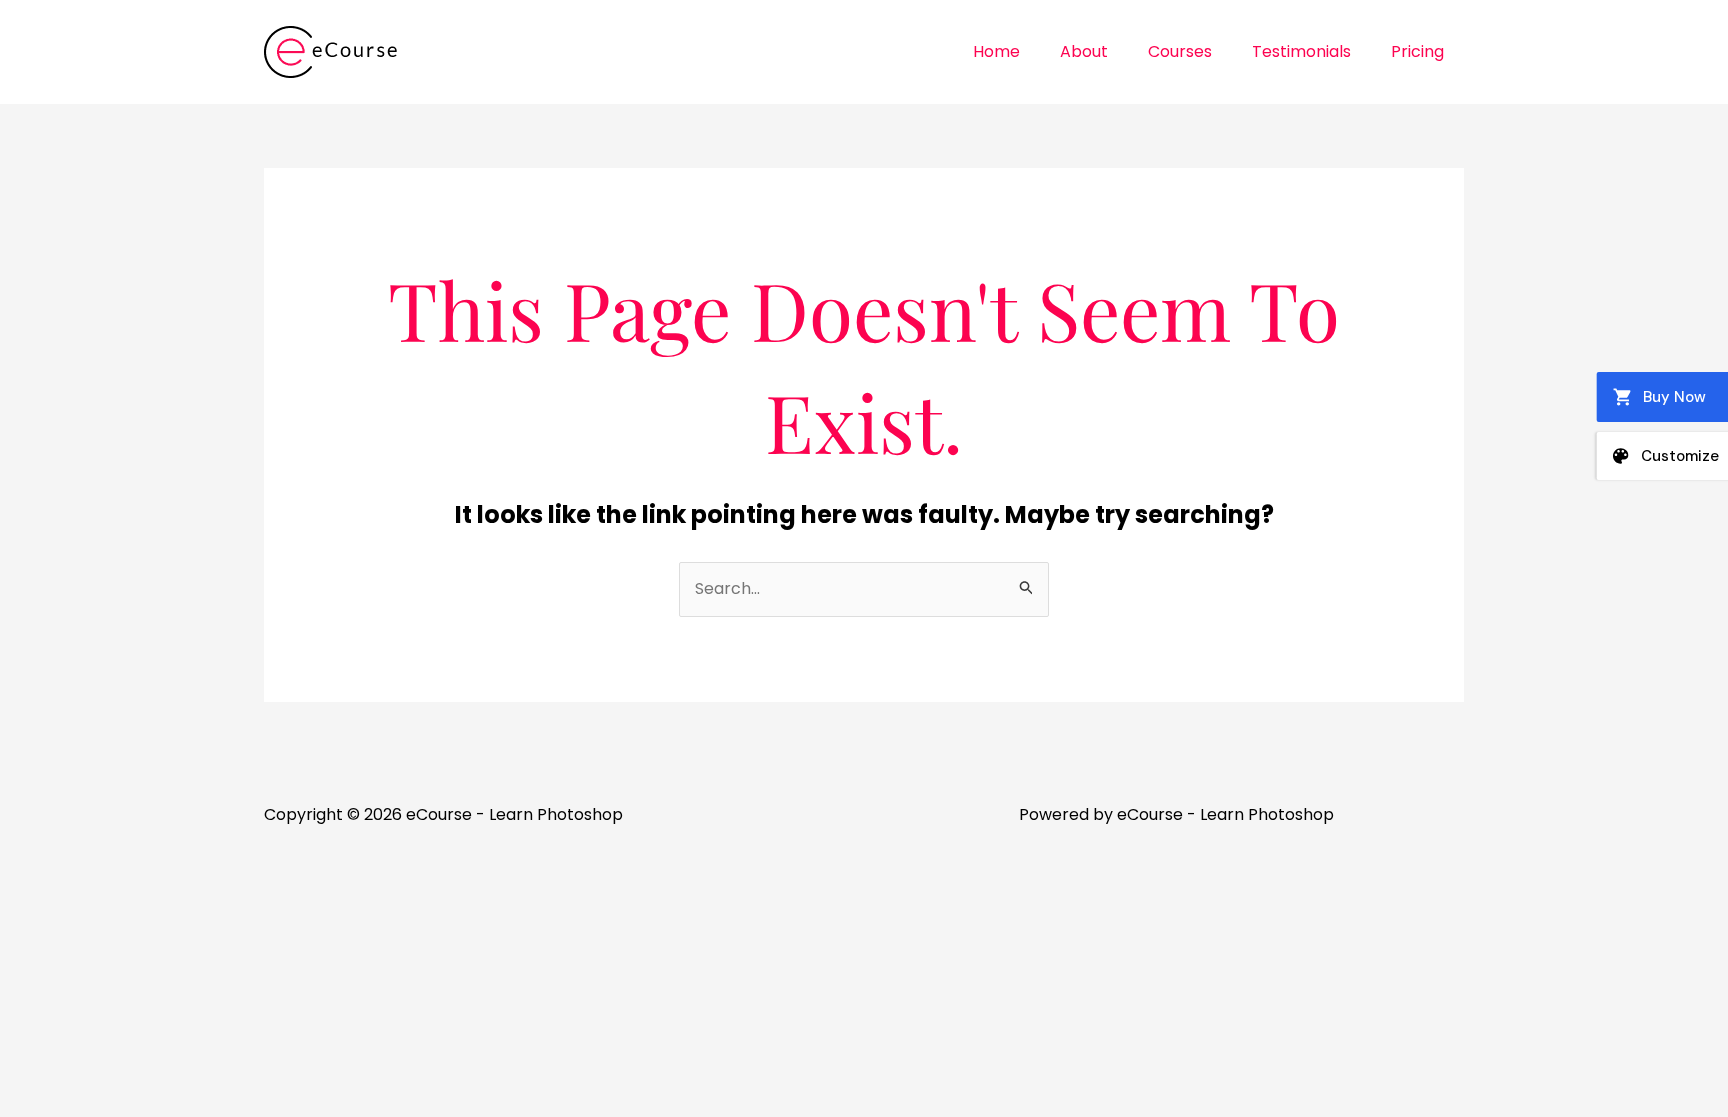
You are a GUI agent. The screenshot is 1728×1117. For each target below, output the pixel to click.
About (1084, 51)
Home (996, 51)
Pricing (1417, 51)
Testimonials (1301, 51)
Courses (1180, 51)
